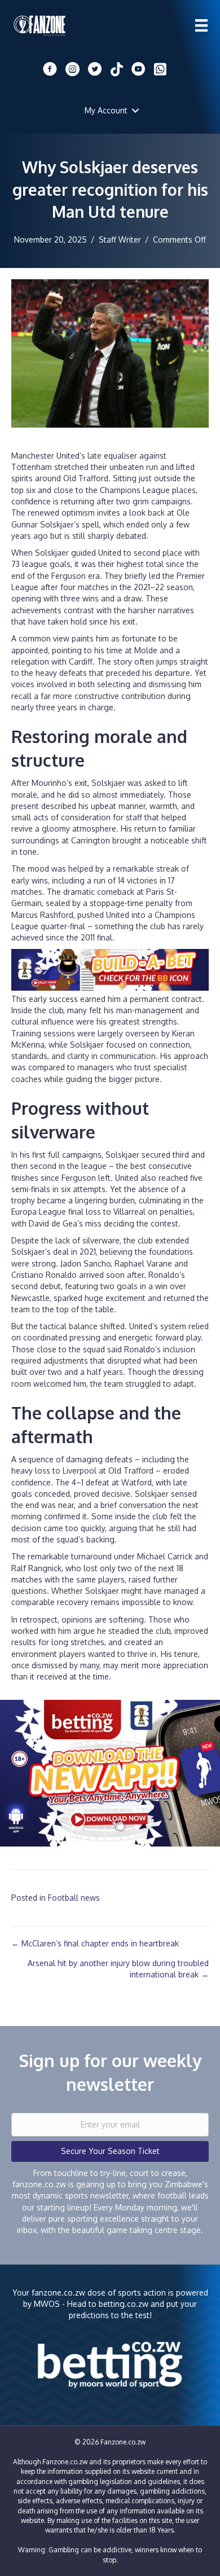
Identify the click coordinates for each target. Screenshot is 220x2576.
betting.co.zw (124, 2304)
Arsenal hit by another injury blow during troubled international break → (118, 1969)
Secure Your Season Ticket (110, 2151)
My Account (106, 110)
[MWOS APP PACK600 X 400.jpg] (110, 1772)
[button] (135, 111)
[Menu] (201, 25)
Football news (74, 1898)
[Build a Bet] (110, 969)
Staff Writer (120, 239)
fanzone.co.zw (58, 2293)
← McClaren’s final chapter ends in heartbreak (95, 1943)
